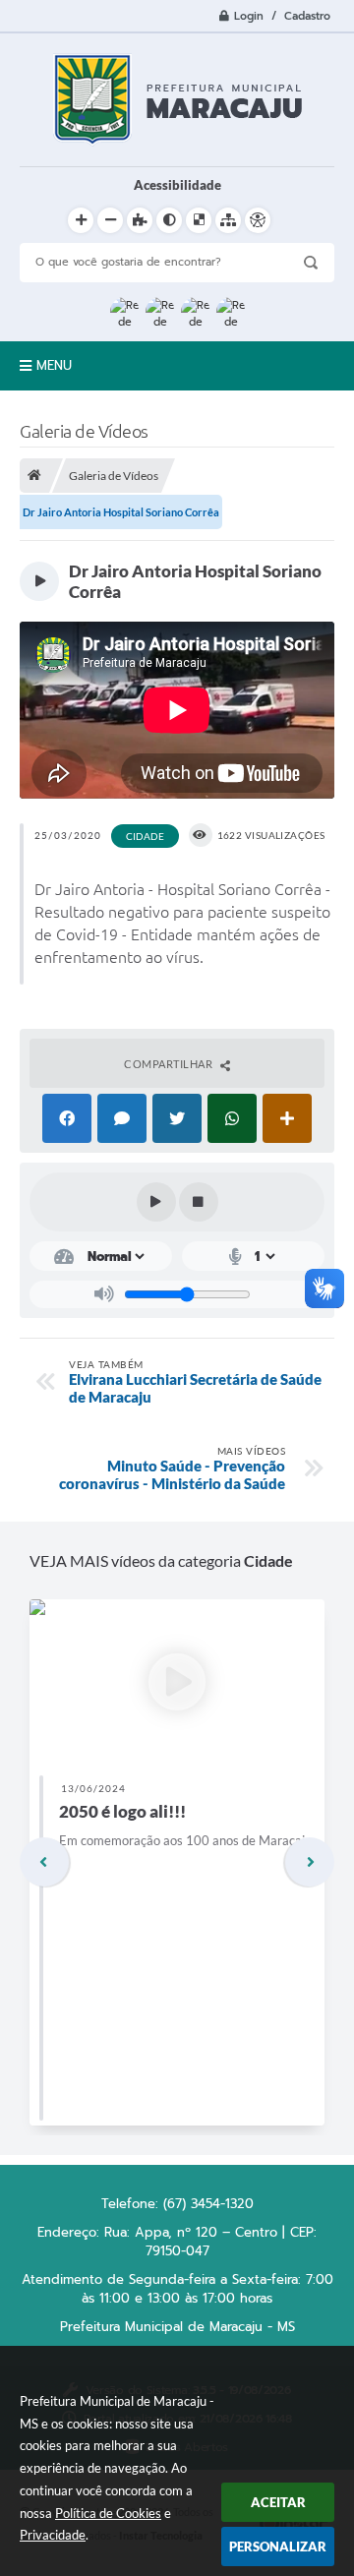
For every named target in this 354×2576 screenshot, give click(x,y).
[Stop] (199, 1202)
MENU (54, 365)
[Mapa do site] (228, 220)
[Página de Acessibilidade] (258, 220)
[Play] (156, 1202)
